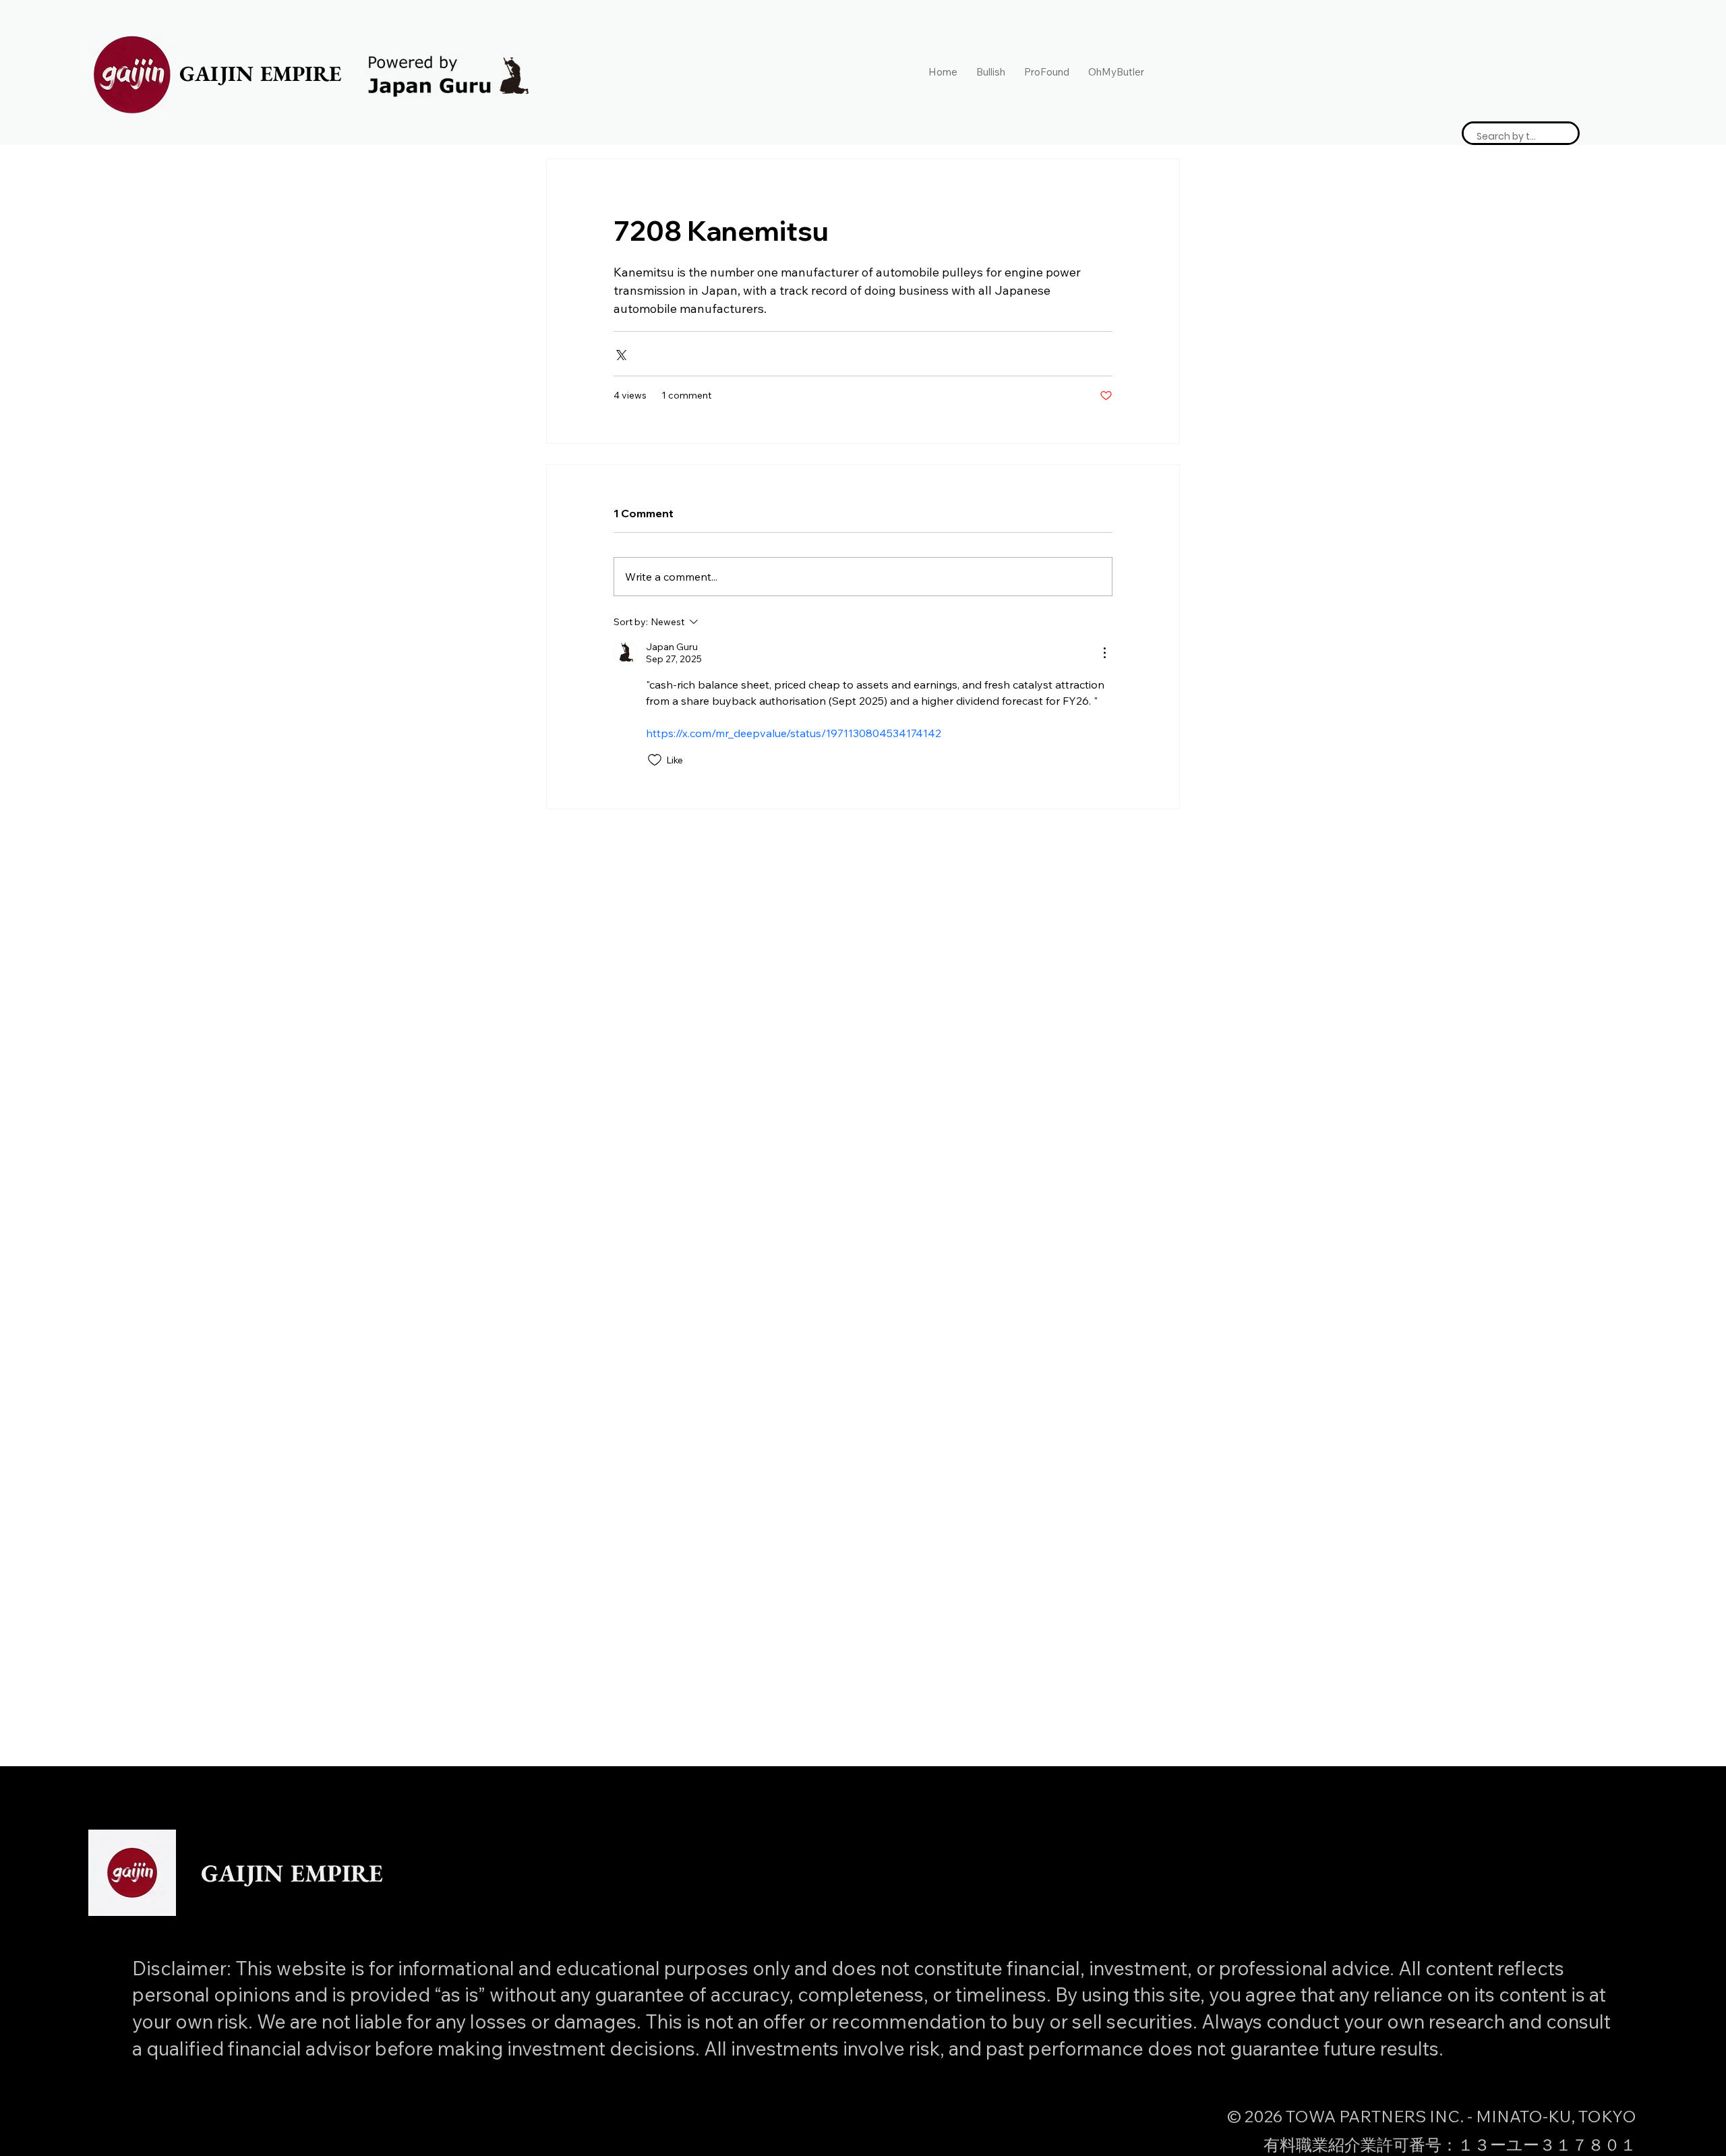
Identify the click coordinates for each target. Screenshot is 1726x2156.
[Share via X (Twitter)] (620, 354)
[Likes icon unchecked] (655, 760)
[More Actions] (1104, 653)
